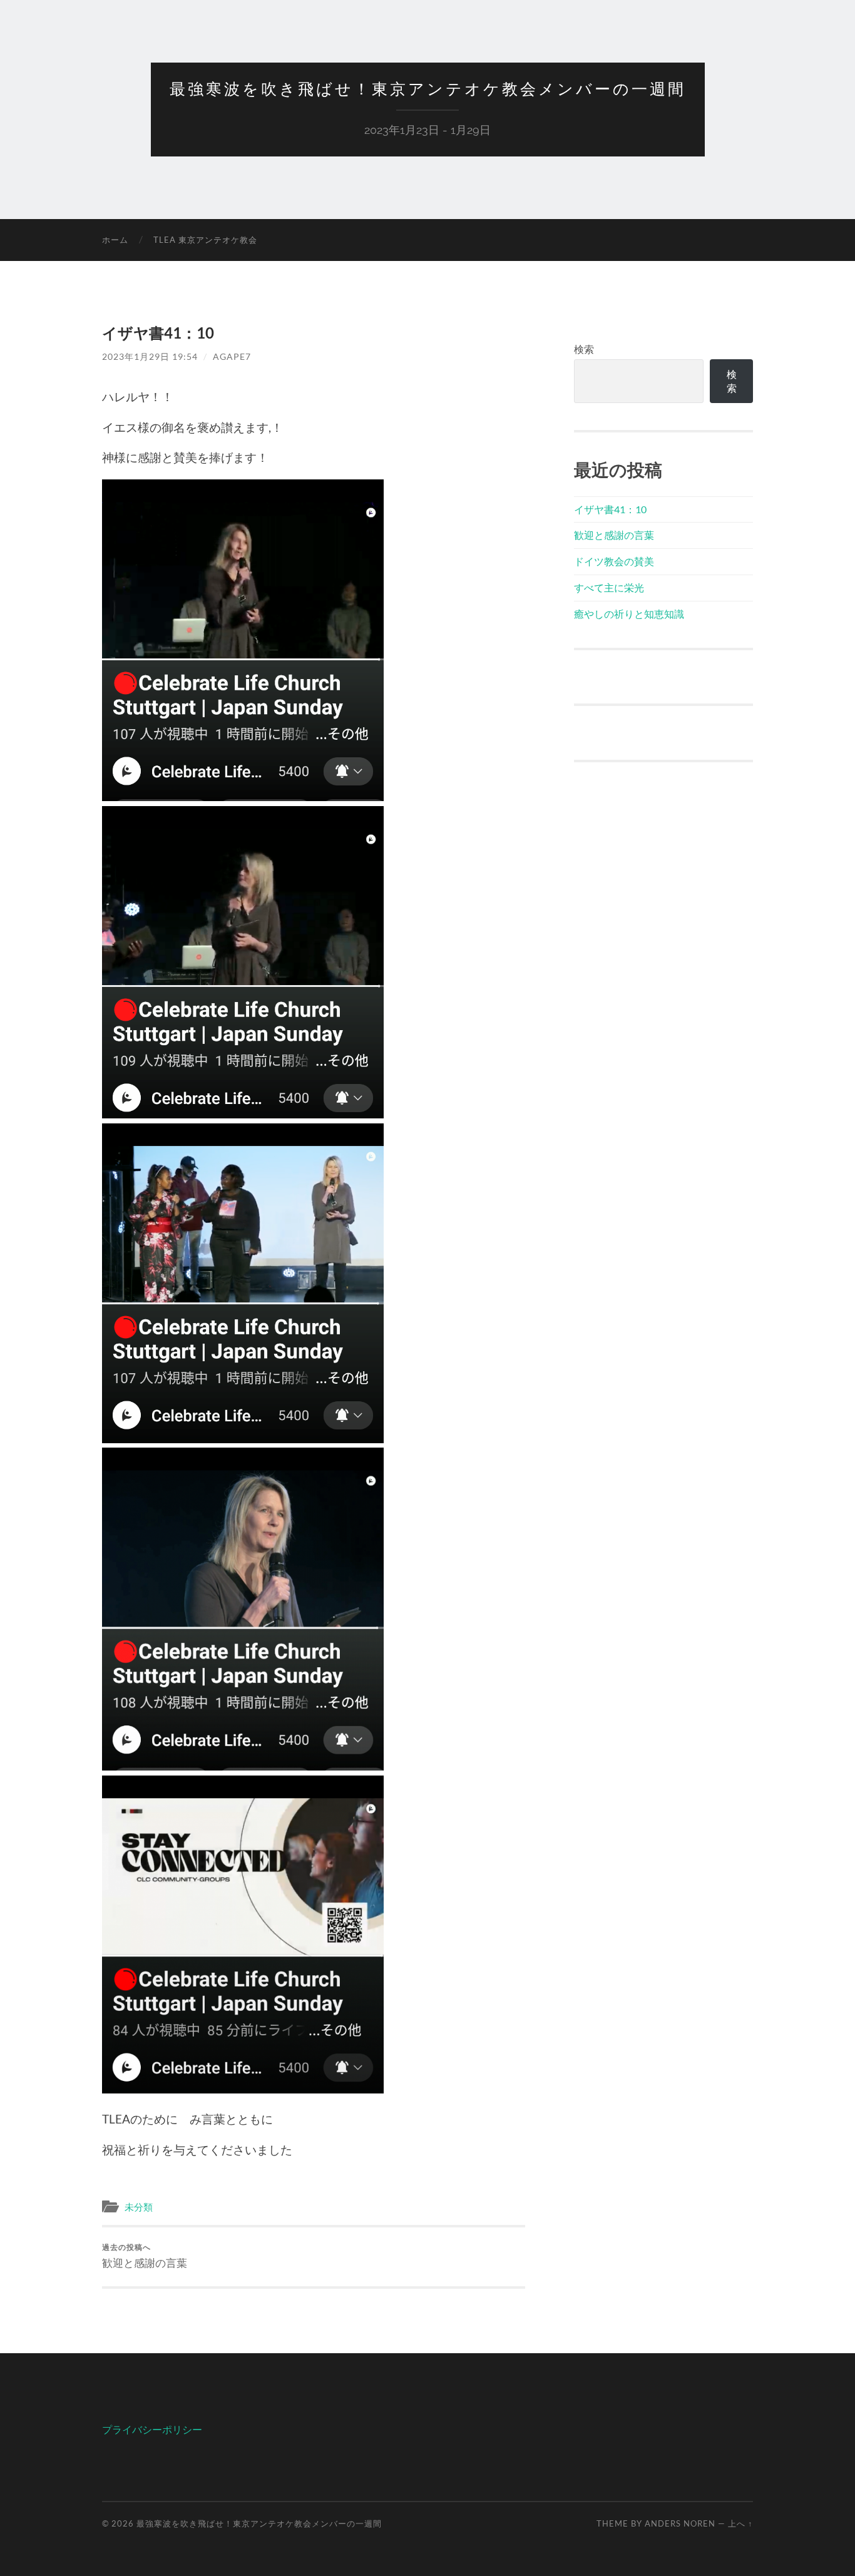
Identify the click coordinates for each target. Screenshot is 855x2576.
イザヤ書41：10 (610, 509)
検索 (584, 349)
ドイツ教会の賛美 (614, 561)
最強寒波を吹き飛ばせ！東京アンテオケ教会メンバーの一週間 (428, 89)
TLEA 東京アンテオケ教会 (205, 240)
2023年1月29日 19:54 (150, 356)
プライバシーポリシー (152, 2429)
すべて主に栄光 (609, 587)
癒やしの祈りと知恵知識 (629, 614)
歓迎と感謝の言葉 (145, 2256)
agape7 (232, 356)
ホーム (115, 240)
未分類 (139, 2207)
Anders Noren (680, 2523)
